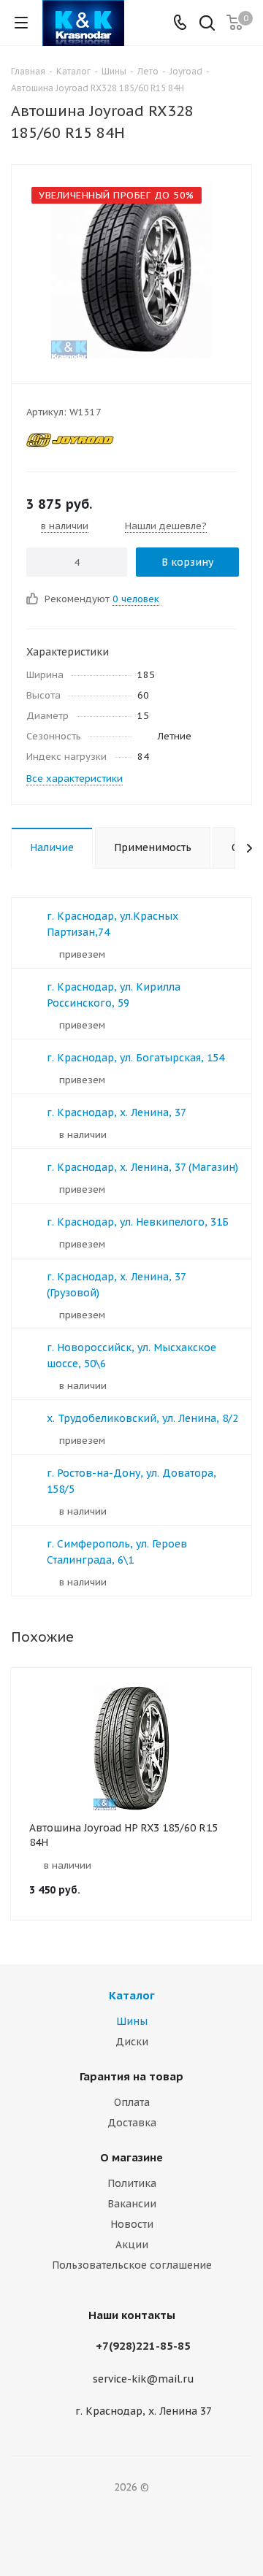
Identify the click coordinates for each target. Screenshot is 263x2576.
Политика (132, 2183)
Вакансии (132, 2204)
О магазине (131, 2157)
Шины (132, 2021)
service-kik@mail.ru (144, 2379)
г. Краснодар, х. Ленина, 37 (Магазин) (142, 1167)
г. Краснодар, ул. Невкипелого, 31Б (138, 1222)
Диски (132, 2042)
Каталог (132, 1995)
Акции (132, 2245)
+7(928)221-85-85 (143, 2346)
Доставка (132, 2123)
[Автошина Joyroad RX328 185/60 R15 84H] (131, 271)
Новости (132, 2224)
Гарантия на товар (131, 2076)
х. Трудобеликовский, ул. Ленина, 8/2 (142, 1418)
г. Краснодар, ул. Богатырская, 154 (136, 1058)
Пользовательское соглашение (132, 2265)
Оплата (132, 2102)
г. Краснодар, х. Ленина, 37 (117, 1112)
